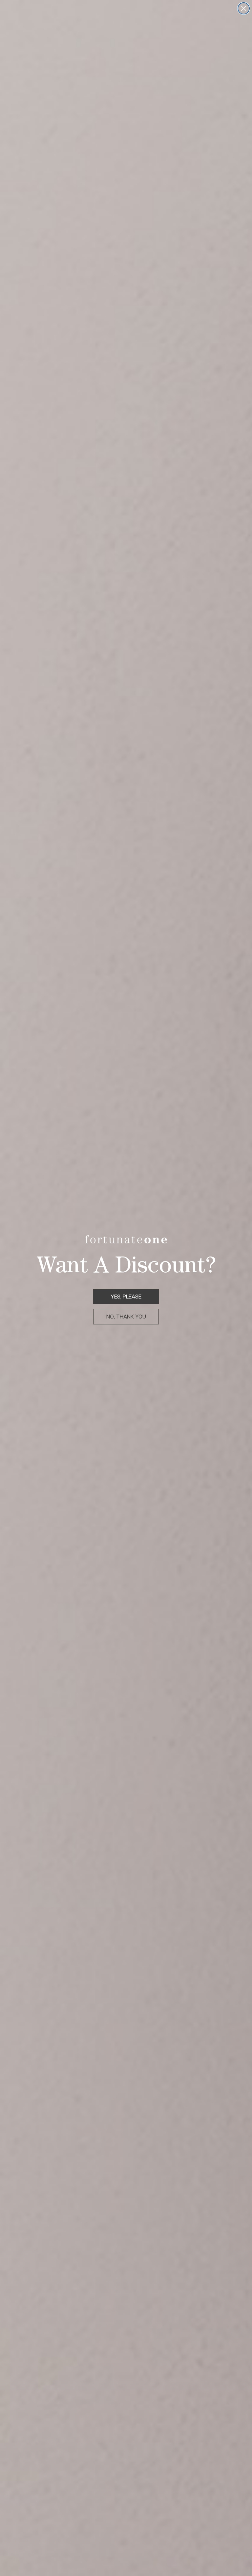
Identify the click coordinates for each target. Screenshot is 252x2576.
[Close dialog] (244, 8)
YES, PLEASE (126, 1297)
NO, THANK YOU (126, 1317)
